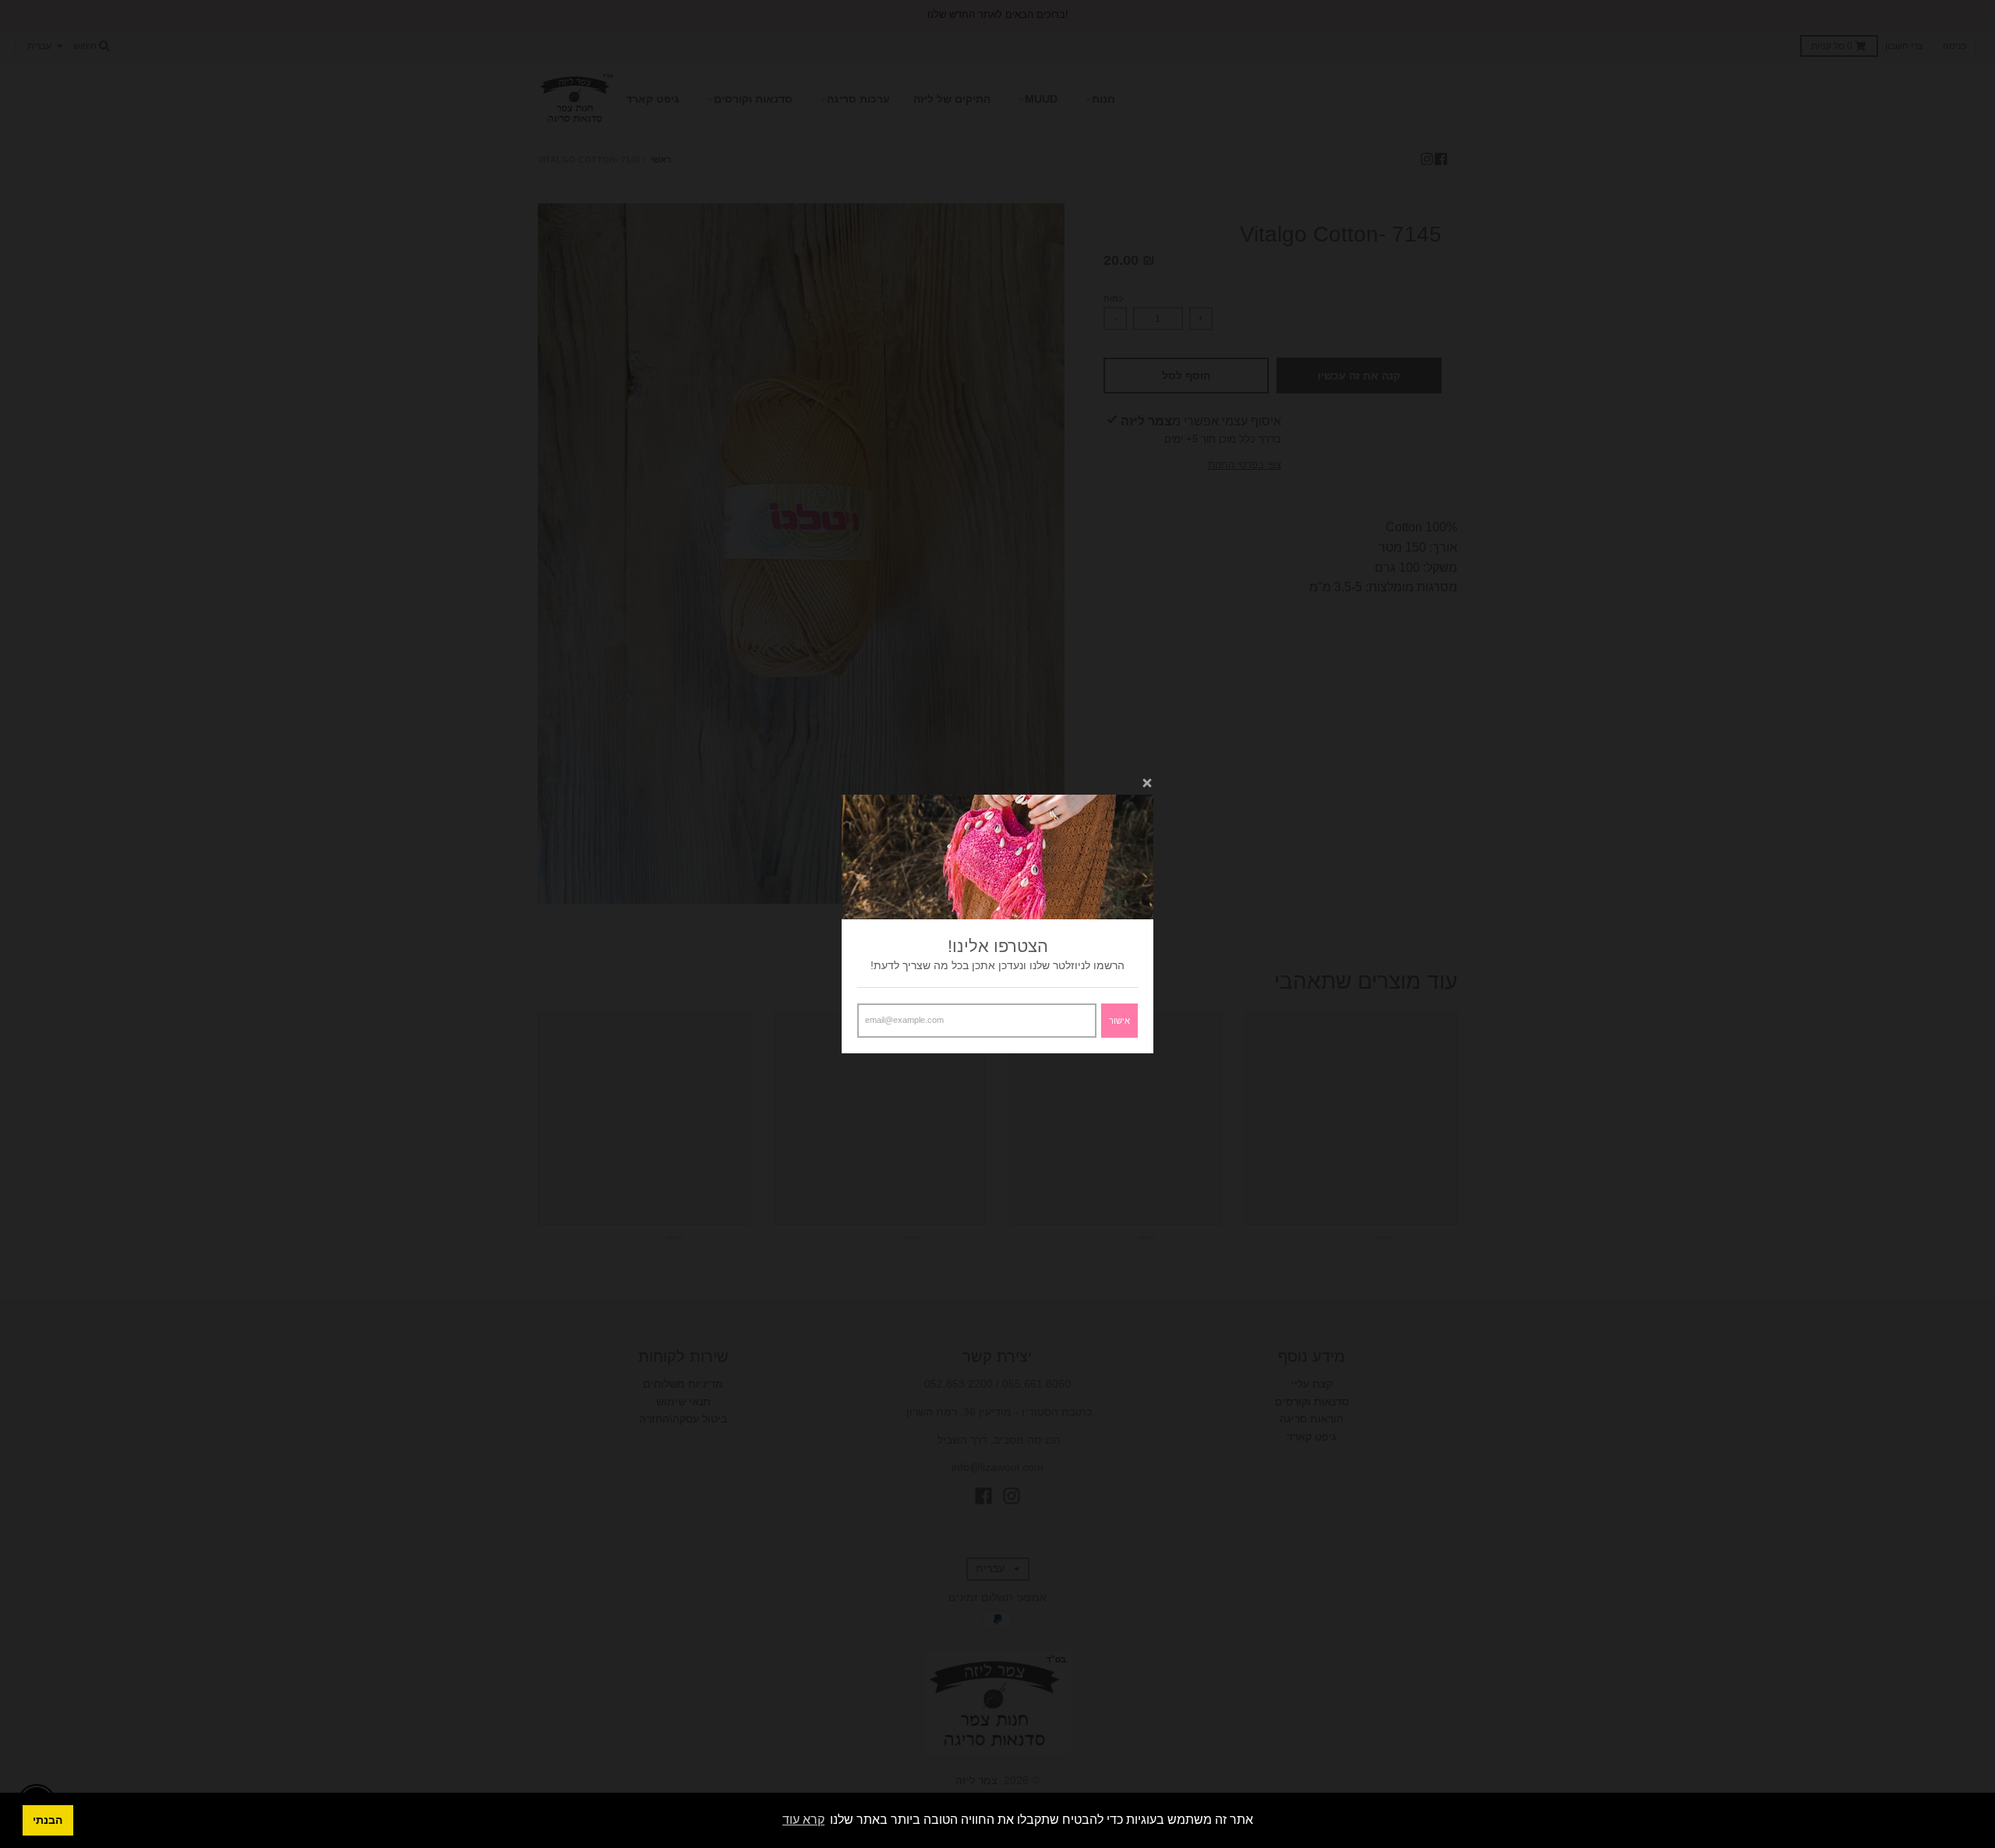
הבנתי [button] (48, 1820)
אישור (1119, 1021)
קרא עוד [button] (803, 1820)
